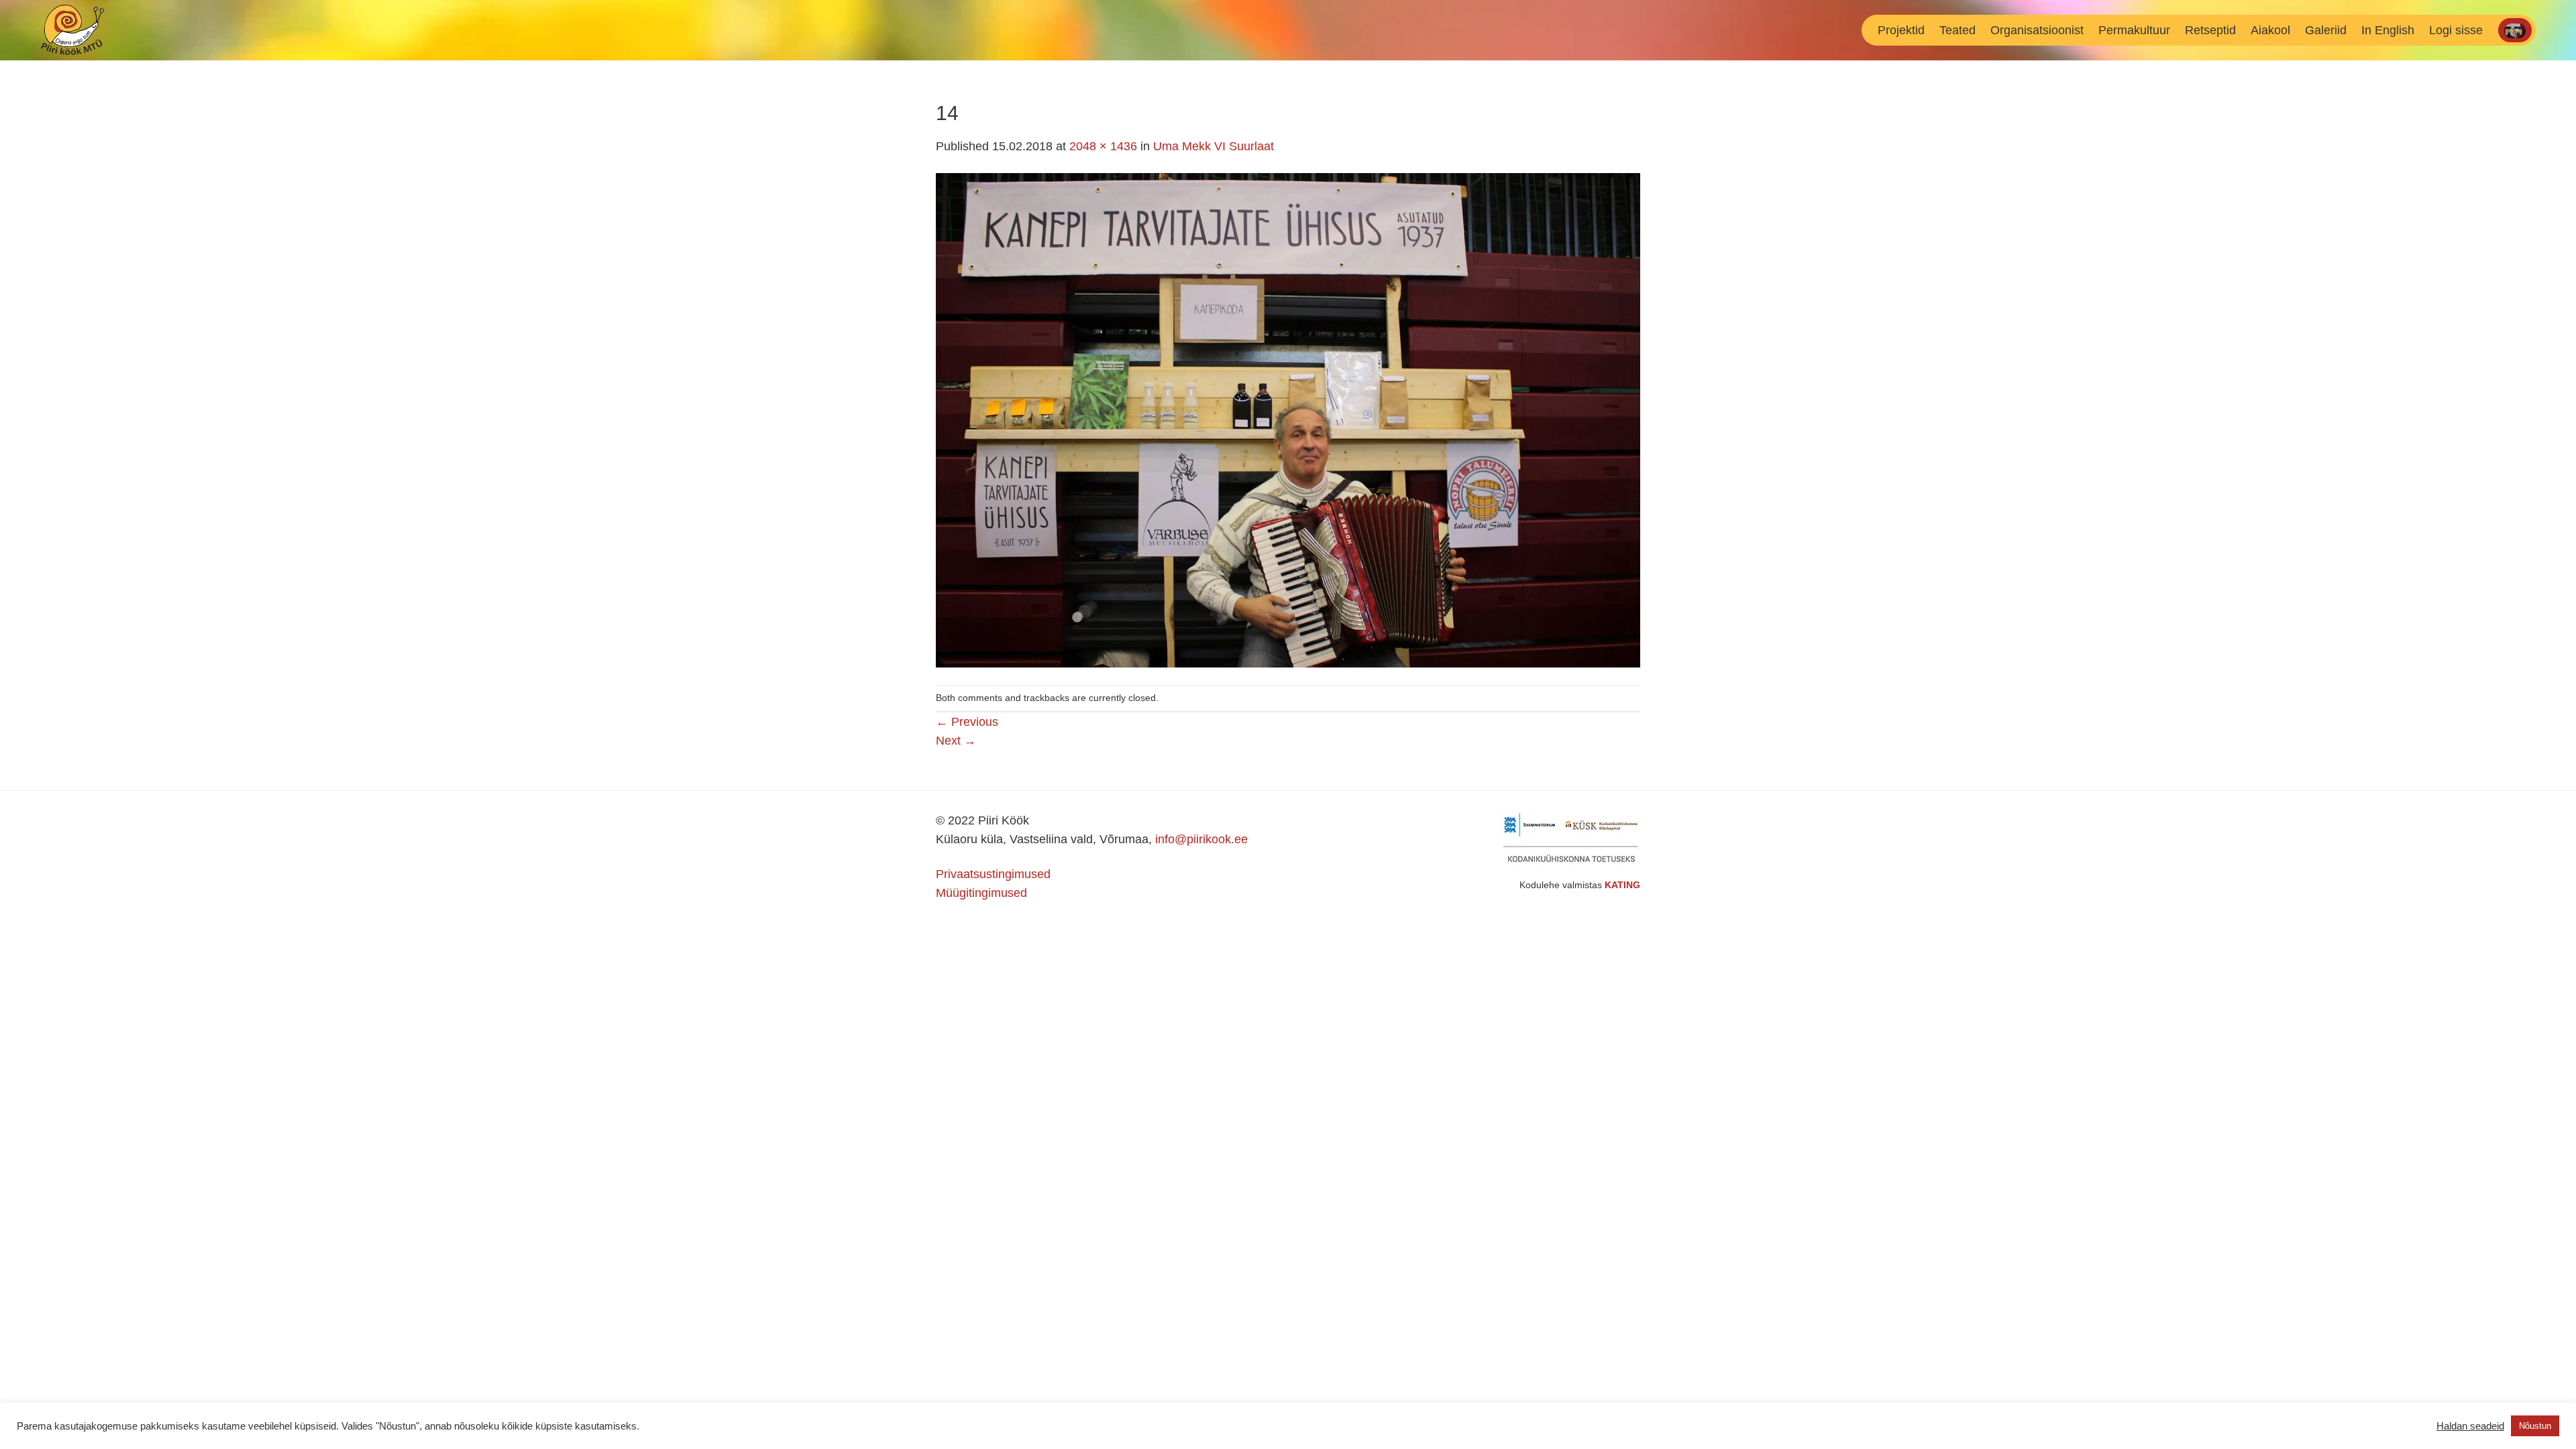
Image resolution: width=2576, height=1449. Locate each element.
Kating (1622, 885)
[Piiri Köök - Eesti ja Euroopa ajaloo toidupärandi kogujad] (100, 30)
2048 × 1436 (1103, 146)
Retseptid (2210, 30)
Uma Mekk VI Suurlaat (1214, 146)
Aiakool (2270, 30)
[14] (1288, 419)
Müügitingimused (981, 893)
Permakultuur (2134, 30)
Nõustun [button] (2535, 1426)
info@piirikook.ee (1201, 839)
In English (2388, 30)
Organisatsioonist (2037, 30)
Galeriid (2326, 30)
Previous (967, 722)
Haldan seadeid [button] (2470, 1426)
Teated (1957, 30)
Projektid (1901, 30)
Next (956, 741)
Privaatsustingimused (993, 874)
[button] (2456, 30)
